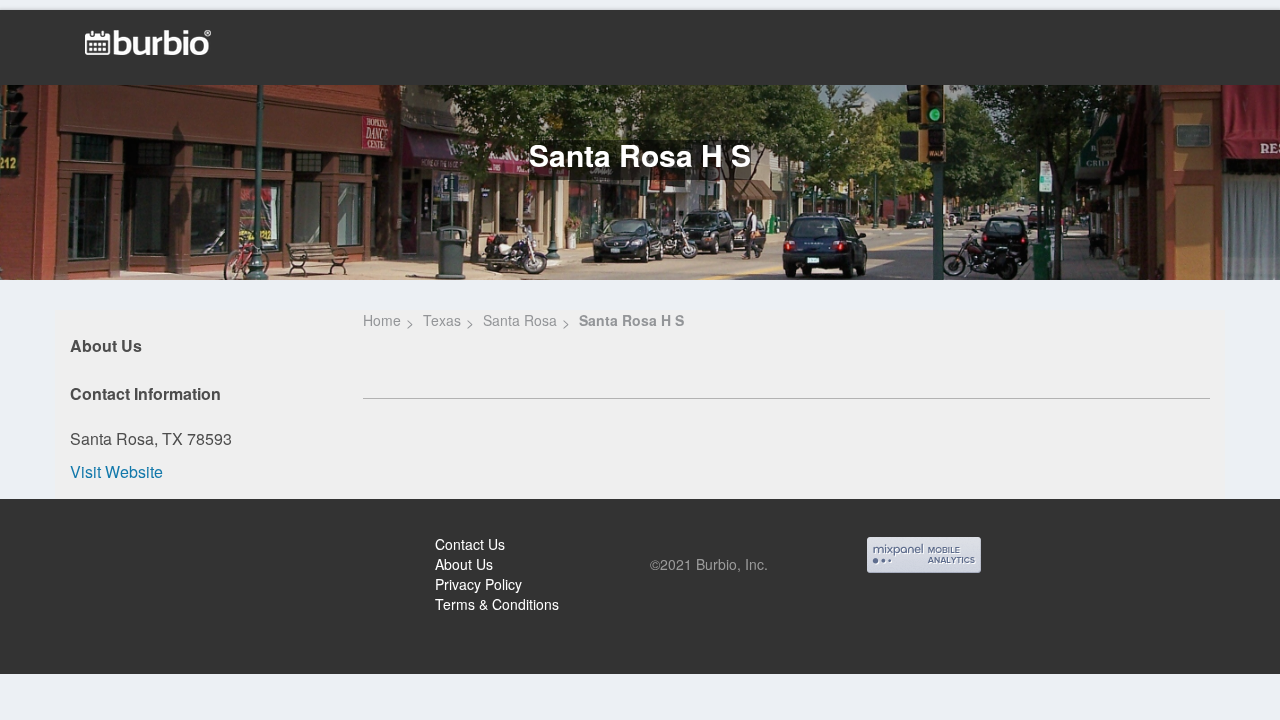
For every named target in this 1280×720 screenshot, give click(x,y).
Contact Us (470, 544)
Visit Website (116, 471)
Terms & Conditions (497, 604)
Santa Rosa (520, 320)
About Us (464, 564)
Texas (442, 320)
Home (382, 320)
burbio (81, 547)
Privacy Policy (478, 584)
